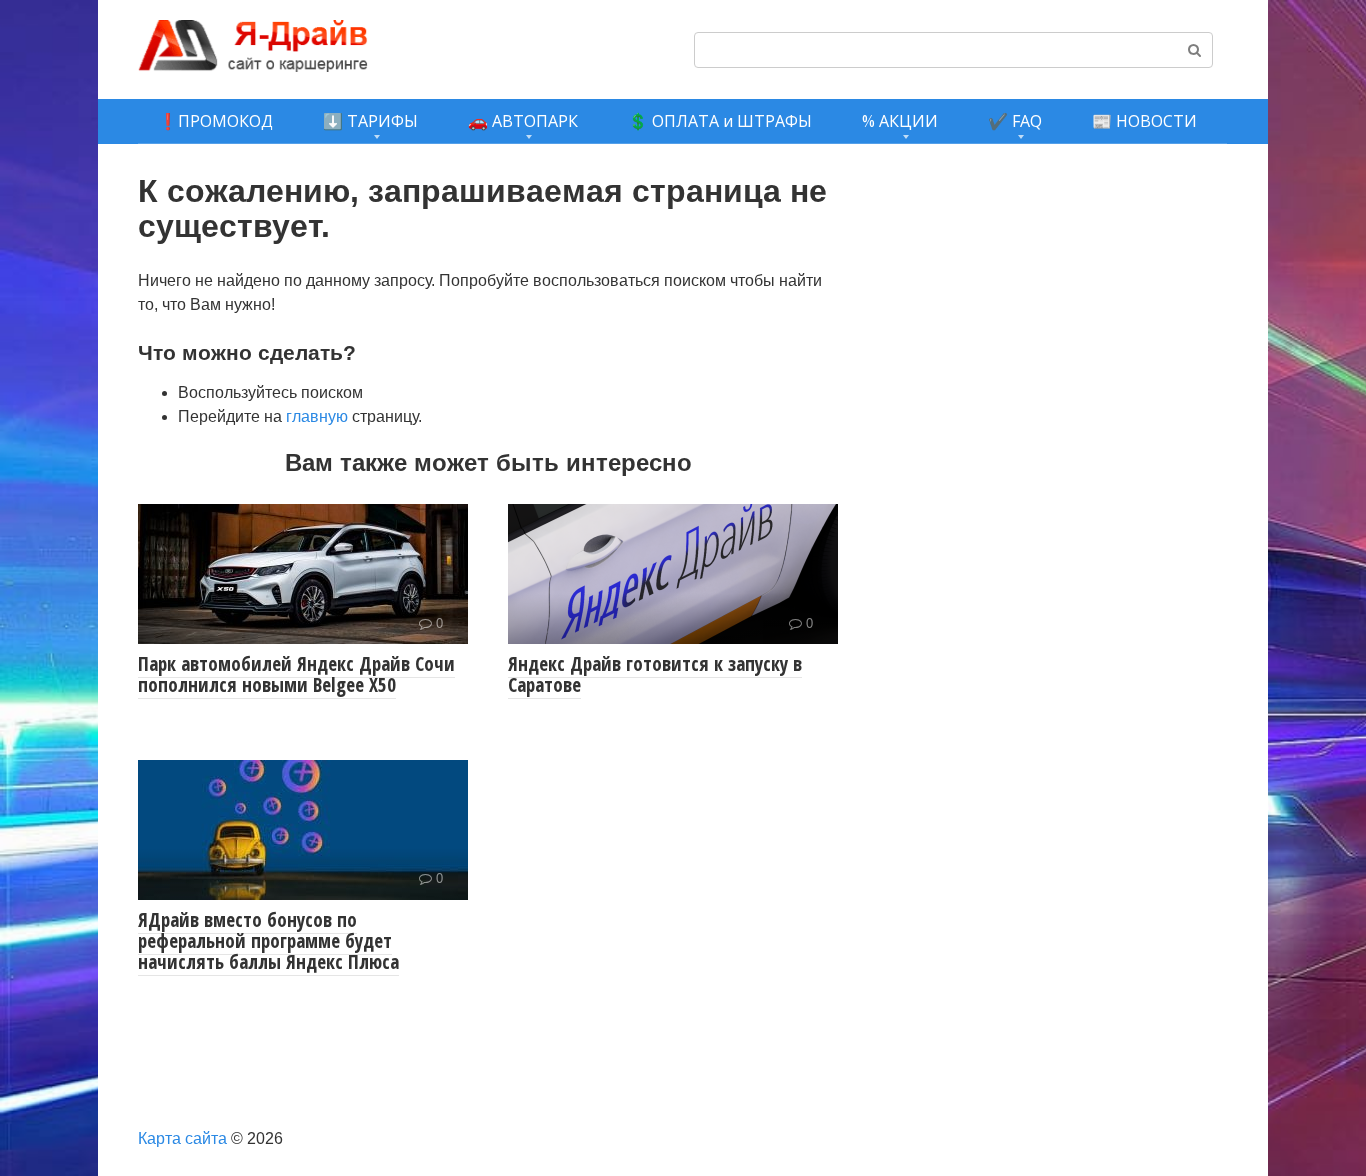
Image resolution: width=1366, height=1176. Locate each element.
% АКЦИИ (900, 121)
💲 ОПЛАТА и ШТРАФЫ (720, 121)
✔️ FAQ (1015, 121)
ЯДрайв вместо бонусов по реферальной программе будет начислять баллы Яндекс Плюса (268, 941)
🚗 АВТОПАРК (523, 121)
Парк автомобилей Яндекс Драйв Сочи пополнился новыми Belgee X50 (296, 674)
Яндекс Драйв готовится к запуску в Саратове (655, 674)
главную (317, 416)
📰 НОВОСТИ (1144, 121)
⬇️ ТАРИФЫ (370, 121)
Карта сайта (182, 1138)
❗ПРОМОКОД (215, 121)
